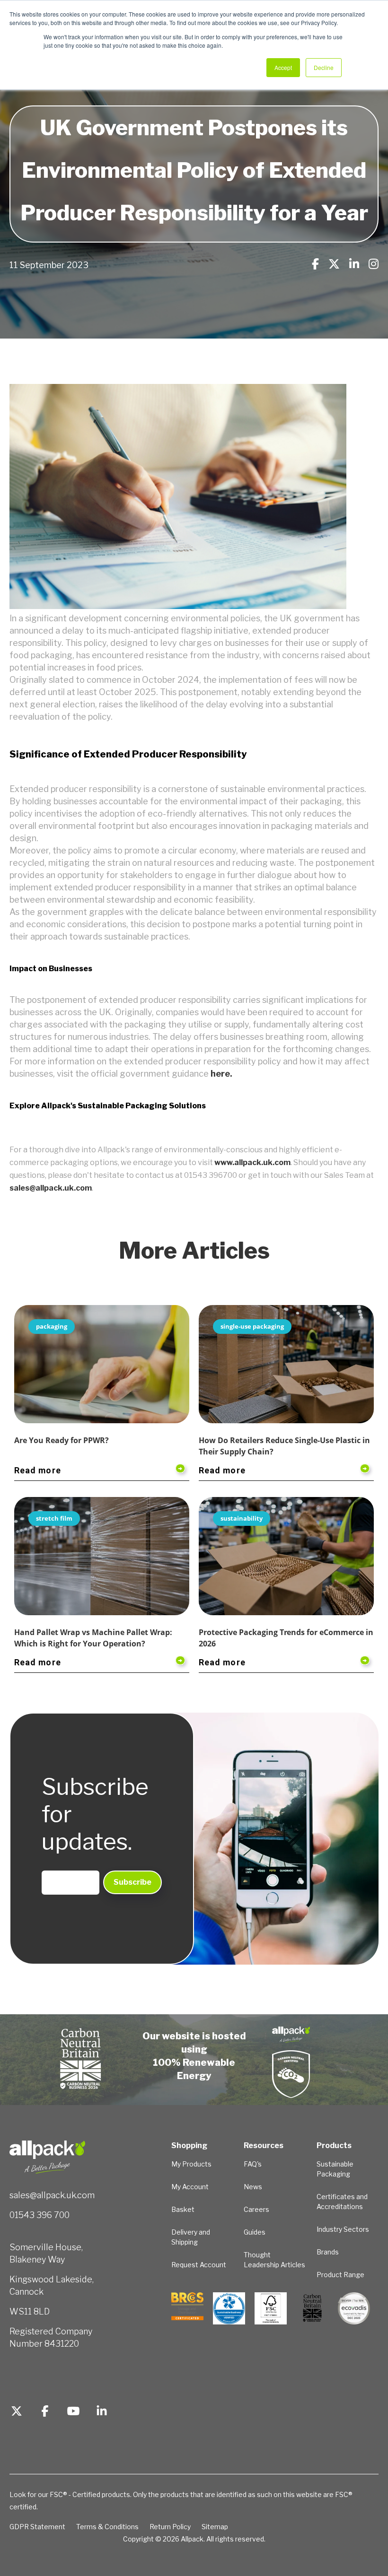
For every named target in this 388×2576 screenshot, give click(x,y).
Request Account (199, 2265)
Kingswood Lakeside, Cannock (52, 2285)
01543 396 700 (40, 2215)
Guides (255, 2232)
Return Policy (170, 2527)
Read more (38, 1470)
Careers (256, 2209)
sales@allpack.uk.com (51, 1188)
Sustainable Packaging (335, 2169)
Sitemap (215, 2527)
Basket (183, 2209)
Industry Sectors (343, 2229)
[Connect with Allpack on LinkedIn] (102, 2412)
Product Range (340, 2275)
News (253, 2187)
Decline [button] (324, 67)
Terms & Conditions (107, 2527)
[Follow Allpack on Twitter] (17, 2412)
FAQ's (253, 2164)
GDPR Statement (37, 2527)
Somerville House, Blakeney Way (46, 2253)
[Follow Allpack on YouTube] (73, 2412)
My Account (190, 2187)
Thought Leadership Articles (274, 2260)
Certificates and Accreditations (342, 2202)
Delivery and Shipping (191, 2237)
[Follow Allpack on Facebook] (45, 2412)
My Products (191, 2164)
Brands (328, 2252)
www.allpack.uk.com (252, 1162)
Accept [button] (283, 67)
